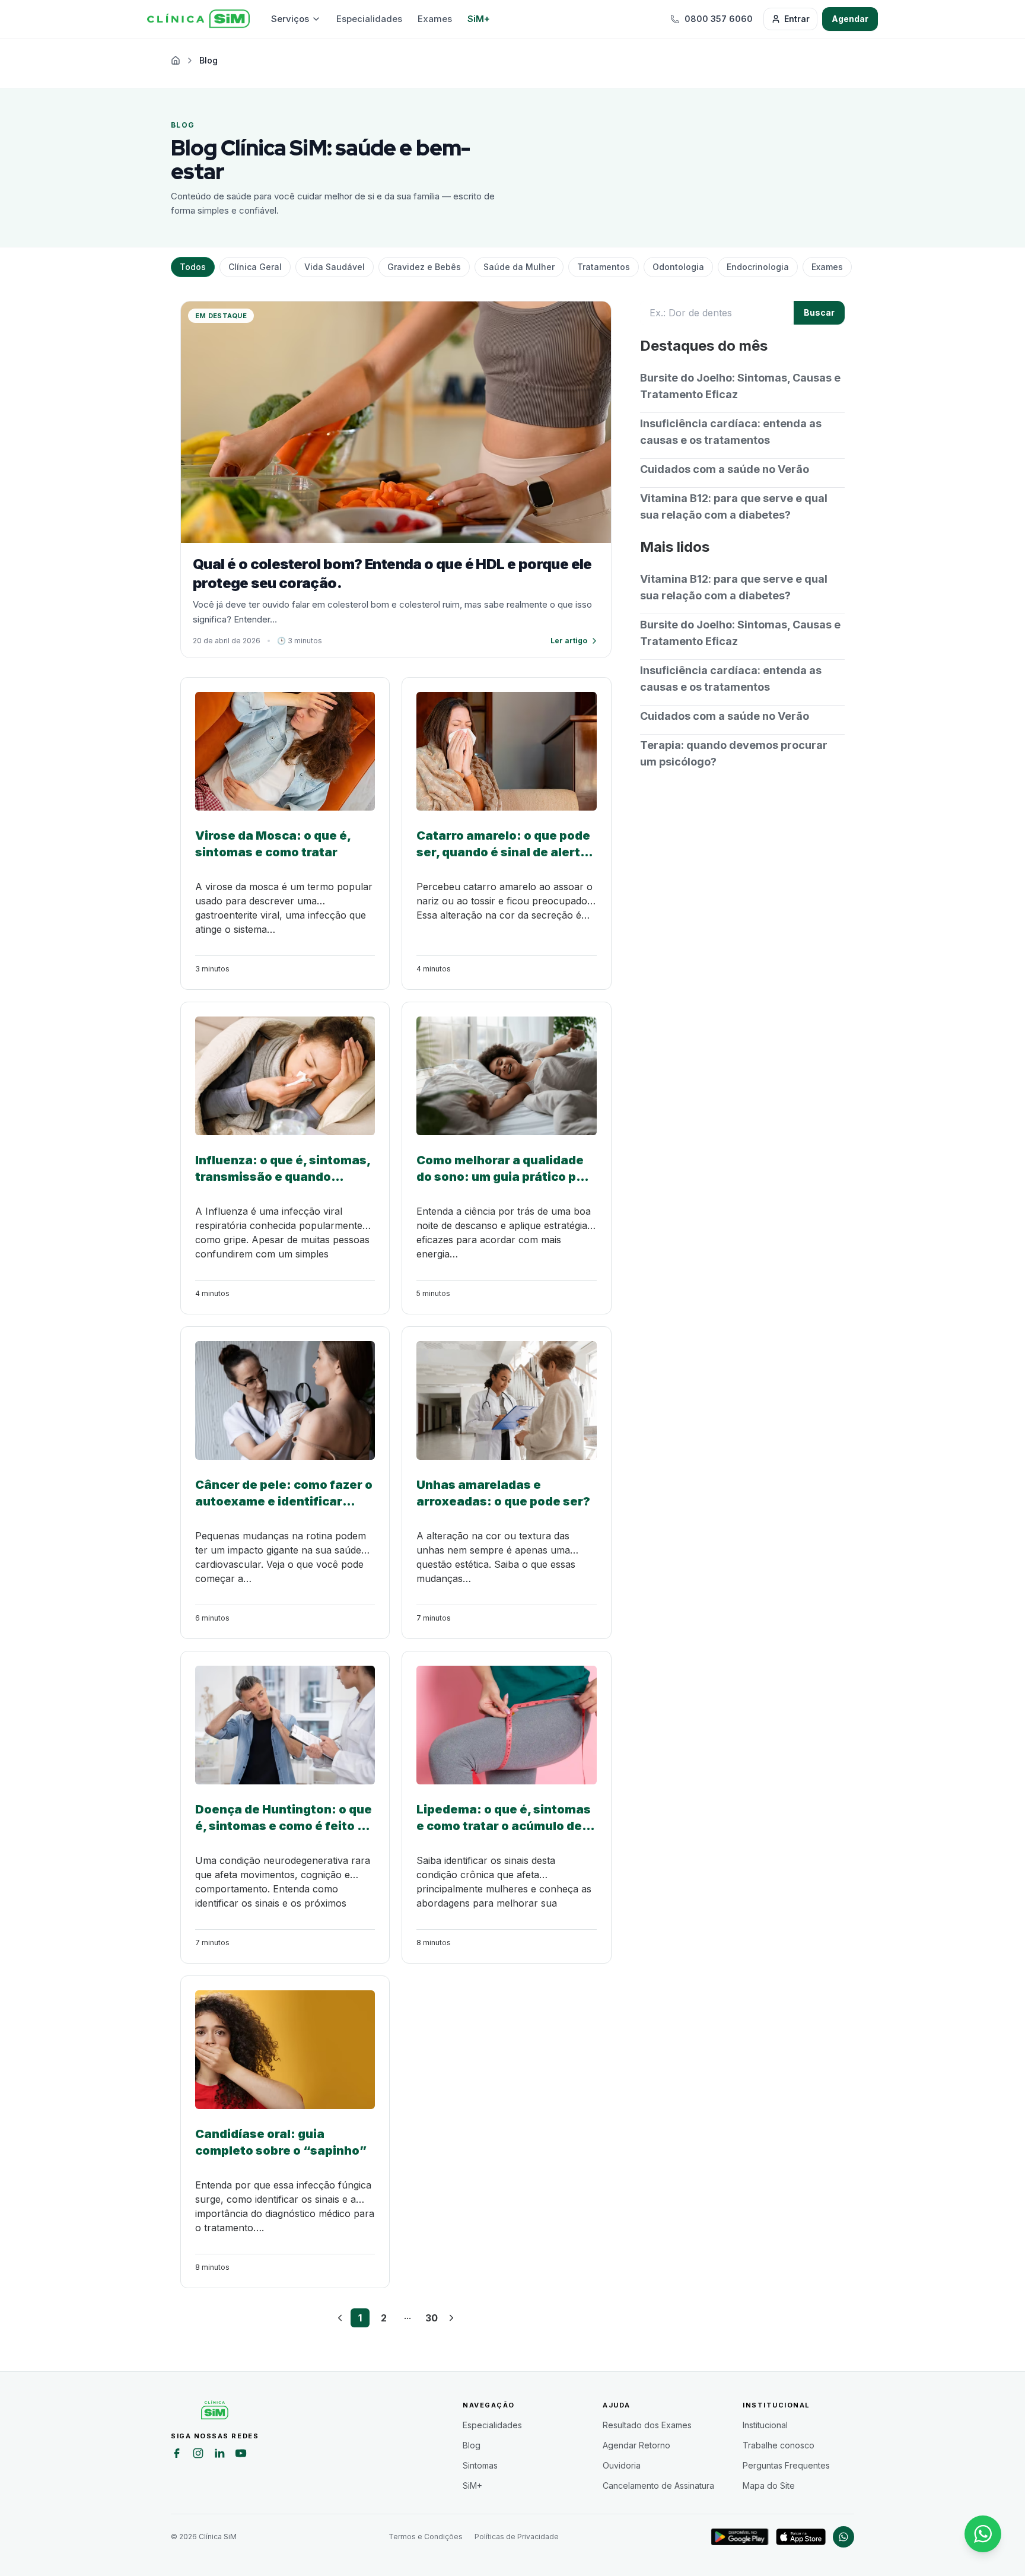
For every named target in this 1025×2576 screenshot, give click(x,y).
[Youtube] (241, 2455)
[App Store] (801, 2537)
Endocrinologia (758, 267)
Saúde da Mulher (519, 267)
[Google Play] (740, 2537)
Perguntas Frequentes (786, 2465)
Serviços (290, 19)
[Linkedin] (219, 2455)
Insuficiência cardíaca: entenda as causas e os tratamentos (731, 432)
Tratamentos (604, 267)
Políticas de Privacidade (517, 2537)
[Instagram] (198, 2455)
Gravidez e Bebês (424, 267)
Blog (472, 2445)
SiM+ (479, 19)
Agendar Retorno (636, 2445)
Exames (435, 19)
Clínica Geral (255, 267)
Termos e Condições (426, 2537)
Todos (193, 267)
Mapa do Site (769, 2486)
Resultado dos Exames (647, 2425)
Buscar (819, 312)
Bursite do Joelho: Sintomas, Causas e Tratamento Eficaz (740, 386)
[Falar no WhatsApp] (983, 2534)
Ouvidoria (622, 2465)
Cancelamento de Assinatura (658, 2486)
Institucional (765, 2425)
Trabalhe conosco (779, 2445)
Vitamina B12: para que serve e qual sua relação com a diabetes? (734, 506)
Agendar (850, 19)
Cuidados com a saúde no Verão (725, 469)
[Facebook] (177, 2455)
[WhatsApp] (843, 2537)
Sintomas (480, 2465)
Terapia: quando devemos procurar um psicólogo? (734, 753)
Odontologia (678, 267)
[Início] (198, 19)
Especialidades (369, 19)
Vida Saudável (335, 267)
